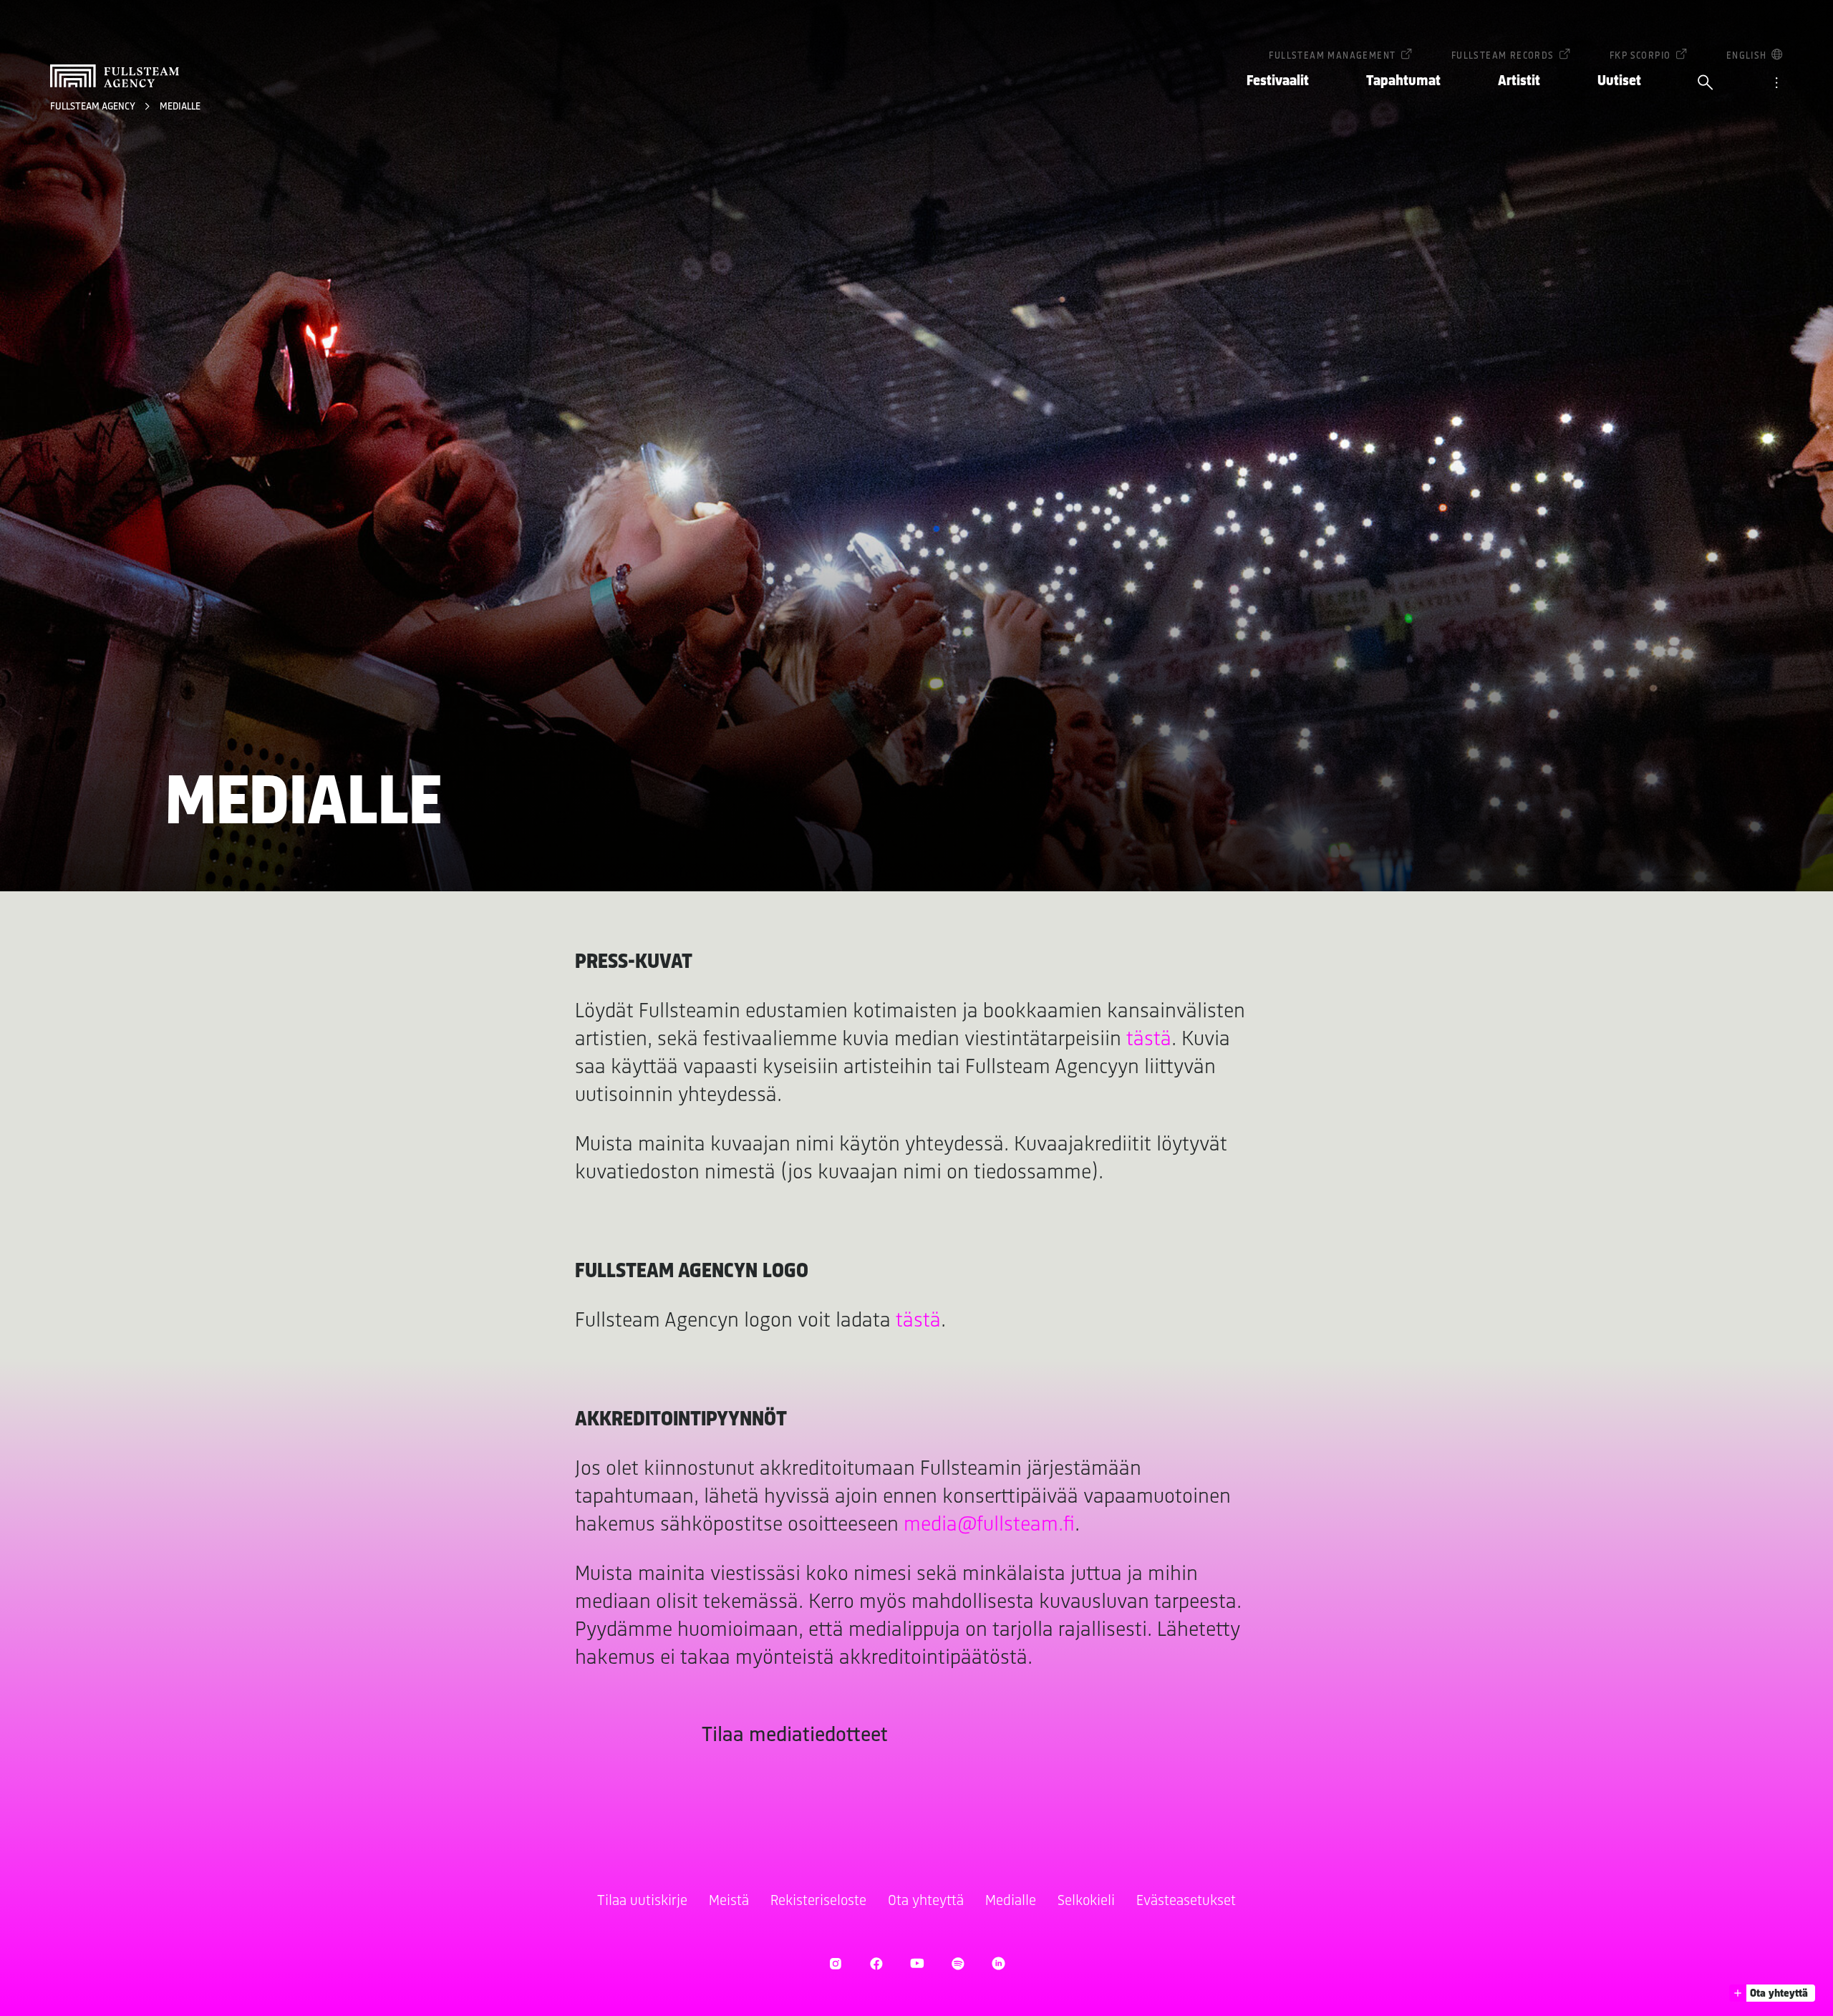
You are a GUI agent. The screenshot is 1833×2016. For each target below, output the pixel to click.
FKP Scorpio (1640, 56)
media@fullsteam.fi (989, 1525)
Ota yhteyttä (926, 1901)
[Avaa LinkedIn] (998, 1963)
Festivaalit (1278, 81)
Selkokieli (1086, 1901)
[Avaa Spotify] (958, 1963)
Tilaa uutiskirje (642, 1901)
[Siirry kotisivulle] (115, 76)
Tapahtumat (1403, 81)
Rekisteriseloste (818, 1901)
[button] (1772, 1993)
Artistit (1519, 81)
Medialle (180, 107)
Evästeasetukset (1186, 1901)
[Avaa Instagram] (835, 1963)
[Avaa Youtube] (917, 1963)
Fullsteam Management (1332, 56)
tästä (1149, 1040)
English (1747, 56)
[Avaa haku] (1706, 84)
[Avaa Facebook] (876, 1963)
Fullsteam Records (1503, 56)
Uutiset (1619, 81)
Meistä (729, 1901)
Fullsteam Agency (94, 107)
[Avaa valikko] (1776, 84)
